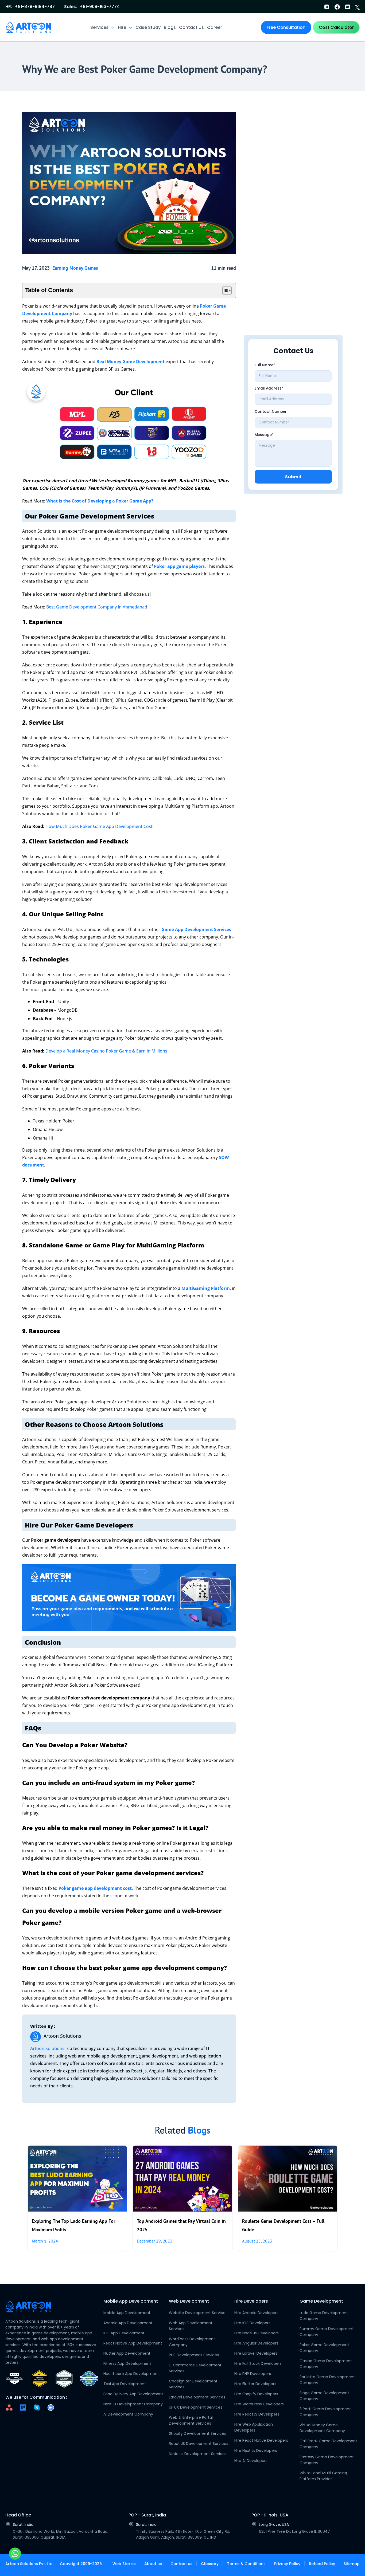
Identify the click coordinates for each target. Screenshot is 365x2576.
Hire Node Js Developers (257, 2333)
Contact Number (271, 412)
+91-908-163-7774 (100, 7)
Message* (264, 435)
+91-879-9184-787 (35, 7)
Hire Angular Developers (256, 2343)
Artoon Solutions (47, 2048)
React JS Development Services (199, 2444)
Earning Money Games (75, 268)
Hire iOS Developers (252, 2323)
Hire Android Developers (256, 2313)
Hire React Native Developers (261, 2440)
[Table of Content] (227, 290)
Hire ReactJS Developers (257, 2414)
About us (153, 2564)
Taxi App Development (125, 2384)
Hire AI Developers (251, 2461)
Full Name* (265, 365)
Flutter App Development (127, 2353)
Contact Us (191, 27)
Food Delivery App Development (133, 2394)
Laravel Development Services (197, 2397)
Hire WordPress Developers (259, 2404)
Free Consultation (286, 27)
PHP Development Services (194, 2355)
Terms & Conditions (246, 2564)
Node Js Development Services (198, 2454)
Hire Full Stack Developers (258, 2363)
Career (215, 27)
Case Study (148, 27)
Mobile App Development (127, 2313)
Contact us (181, 2564)
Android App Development (128, 2323)
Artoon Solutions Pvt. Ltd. (29, 2564)
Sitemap (352, 2564)
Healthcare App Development (131, 2374)
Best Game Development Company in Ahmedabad (97, 607)
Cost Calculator (336, 27)
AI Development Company (128, 2414)
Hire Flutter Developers (255, 2384)
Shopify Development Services (197, 2433)
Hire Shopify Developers (256, 2394)
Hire (122, 27)
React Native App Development (133, 2343)
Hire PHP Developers (253, 2374)
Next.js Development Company (133, 2404)
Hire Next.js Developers (256, 2451)
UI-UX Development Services (196, 2407)
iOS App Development (124, 2333)
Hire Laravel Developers (256, 2353)
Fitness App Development (127, 2363)
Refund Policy (322, 2564)
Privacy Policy (287, 2564)
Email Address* (269, 388)
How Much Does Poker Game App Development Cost (99, 826)
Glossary (210, 2564)
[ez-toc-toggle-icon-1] (224, 290)
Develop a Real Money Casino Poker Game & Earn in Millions (106, 1051)
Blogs (170, 27)
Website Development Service (197, 2313)
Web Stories (124, 2564)
